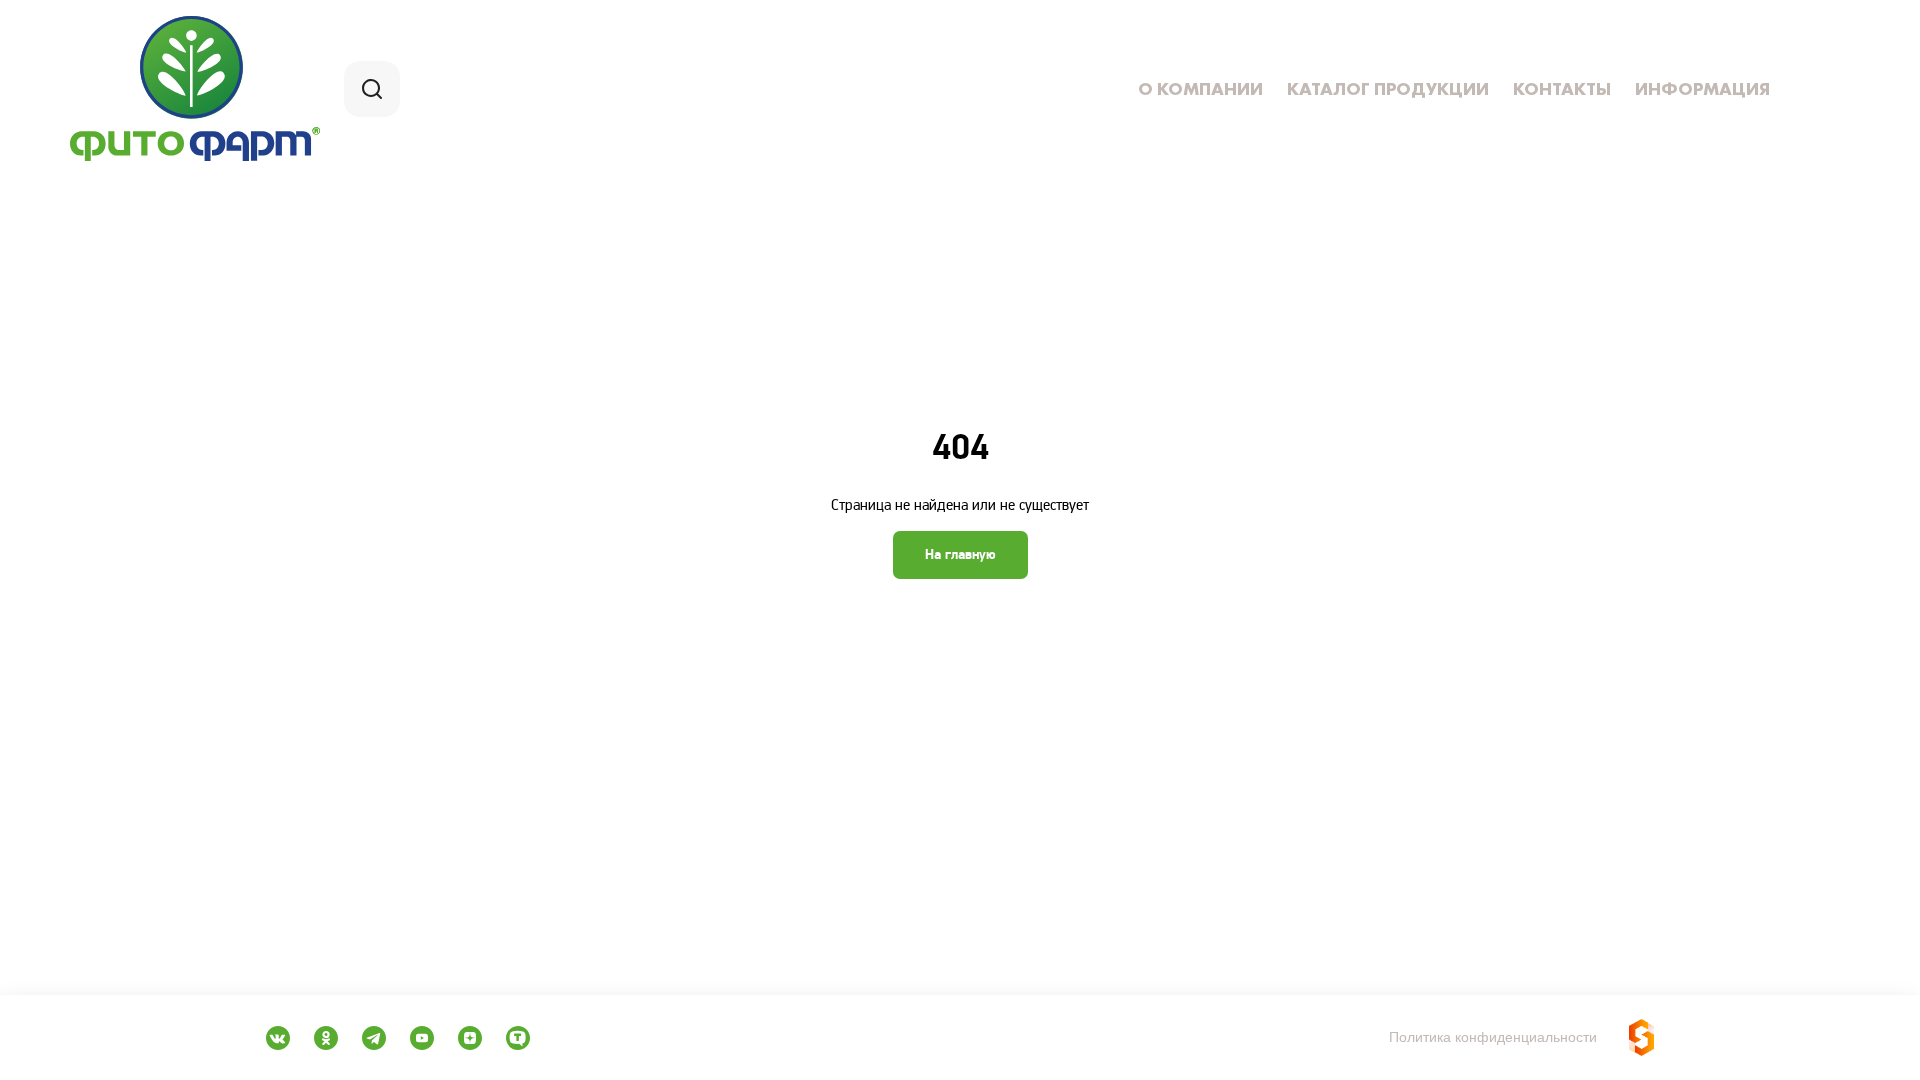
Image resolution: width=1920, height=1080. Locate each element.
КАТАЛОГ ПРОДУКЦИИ (1388, 89)
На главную (960, 555)
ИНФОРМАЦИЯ (1702, 89)
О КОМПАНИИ (1200, 89)
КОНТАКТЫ (1562, 89)
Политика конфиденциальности (1493, 1037)
